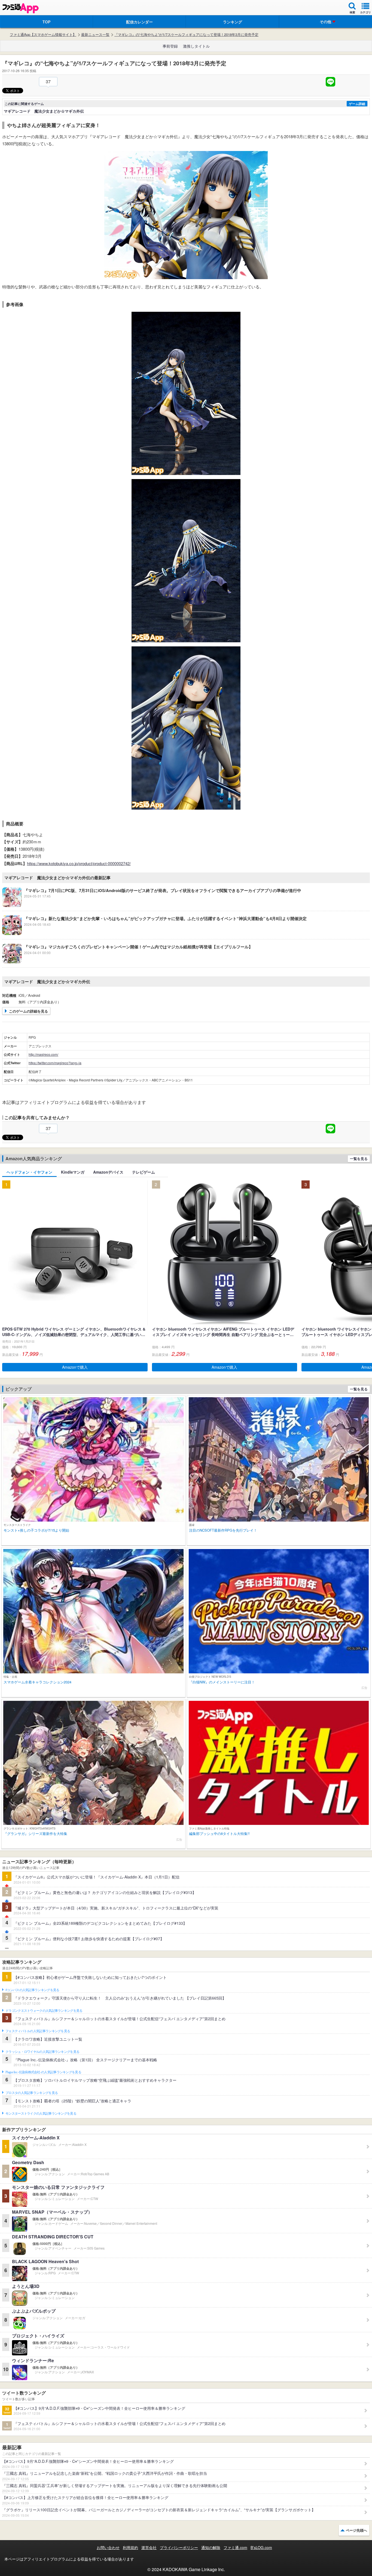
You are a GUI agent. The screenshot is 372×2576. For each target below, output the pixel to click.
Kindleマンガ (73, 1172)
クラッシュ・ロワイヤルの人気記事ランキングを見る (42, 2052)
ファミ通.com (235, 2547)
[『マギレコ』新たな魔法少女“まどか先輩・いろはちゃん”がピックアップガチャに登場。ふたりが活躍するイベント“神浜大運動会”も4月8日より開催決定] (154, 933)
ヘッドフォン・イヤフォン (29, 1172)
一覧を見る (359, 1159)
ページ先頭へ (356, 2530)
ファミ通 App (20, 8)
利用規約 (130, 2547)
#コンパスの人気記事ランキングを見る (32, 1990)
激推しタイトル (196, 46)
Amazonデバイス (108, 1172)
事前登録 (170, 46)
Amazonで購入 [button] (75, 1367)
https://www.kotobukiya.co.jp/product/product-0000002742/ (79, 863)
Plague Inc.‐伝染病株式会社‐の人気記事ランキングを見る (43, 2072)
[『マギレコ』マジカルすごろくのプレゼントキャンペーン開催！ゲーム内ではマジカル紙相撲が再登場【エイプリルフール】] (127, 962)
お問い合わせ (108, 2547)
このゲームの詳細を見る (28, 1011)
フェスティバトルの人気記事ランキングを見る (38, 2031)
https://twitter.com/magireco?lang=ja (55, 1063)
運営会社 (149, 2547)
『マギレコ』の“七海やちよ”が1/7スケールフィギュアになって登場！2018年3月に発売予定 (186, 35)
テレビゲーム (144, 1172)
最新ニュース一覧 (95, 35)
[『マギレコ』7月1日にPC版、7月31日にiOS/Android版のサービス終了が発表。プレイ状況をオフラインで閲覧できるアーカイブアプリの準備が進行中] (152, 905)
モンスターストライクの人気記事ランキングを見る (41, 2114)
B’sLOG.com (261, 2547)
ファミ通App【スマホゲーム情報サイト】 (43, 35)
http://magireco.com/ (43, 1054)
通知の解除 (211, 2547)
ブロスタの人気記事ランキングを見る (32, 2093)
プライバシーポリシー (179, 2547)
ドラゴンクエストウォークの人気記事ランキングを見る (44, 2011)
